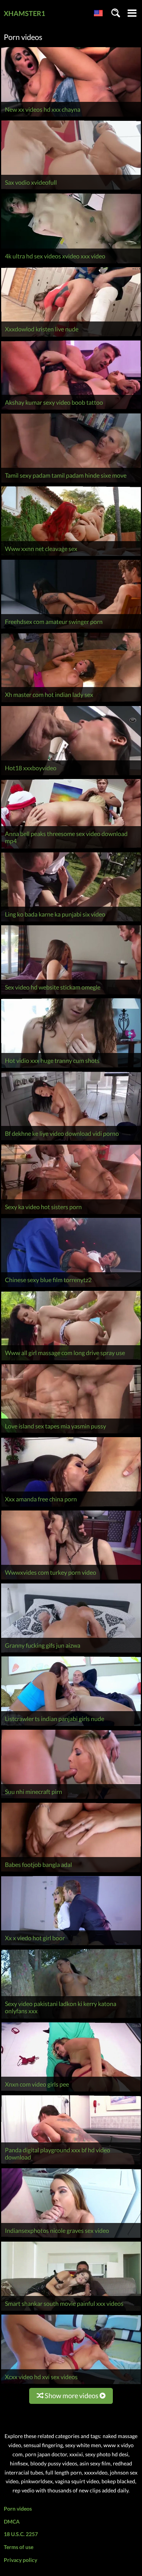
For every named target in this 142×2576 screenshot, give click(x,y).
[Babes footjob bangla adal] (71, 1872)
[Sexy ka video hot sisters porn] (71, 1214)
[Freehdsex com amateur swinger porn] (71, 629)
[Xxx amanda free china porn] (71, 1506)
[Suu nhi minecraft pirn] (71, 1799)
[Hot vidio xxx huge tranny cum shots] (71, 1068)
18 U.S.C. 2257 (21, 2534)
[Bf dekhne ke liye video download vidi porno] (71, 1141)
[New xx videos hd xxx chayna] (71, 116)
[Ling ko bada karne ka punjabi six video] (71, 921)
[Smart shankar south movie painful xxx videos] (71, 2311)
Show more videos (72, 2396)
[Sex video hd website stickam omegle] (71, 994)
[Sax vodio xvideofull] (71, 189)
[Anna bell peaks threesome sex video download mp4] (71, 848)
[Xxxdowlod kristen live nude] (71, 336)
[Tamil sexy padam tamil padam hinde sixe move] (71, 482)
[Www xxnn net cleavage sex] (71, 556)
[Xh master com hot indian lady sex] (71, 702)
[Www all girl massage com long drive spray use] (71, 1360)
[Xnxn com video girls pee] (71, 2091)
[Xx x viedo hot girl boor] (71, 1945)
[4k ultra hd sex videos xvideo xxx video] (71, 263)
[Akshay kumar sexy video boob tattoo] (71, 409)
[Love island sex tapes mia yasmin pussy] (71, 1433)
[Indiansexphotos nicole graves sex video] (71, 2238)
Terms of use (19, 2547)
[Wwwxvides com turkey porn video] (71, 1579)
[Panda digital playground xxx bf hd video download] (71, 2164)
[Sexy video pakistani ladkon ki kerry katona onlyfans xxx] (71, 2018)
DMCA (12, 2521)
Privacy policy (20, 2560)
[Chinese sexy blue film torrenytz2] (71, 1287)
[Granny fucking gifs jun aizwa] (71, 1652)
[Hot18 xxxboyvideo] (71, 775)
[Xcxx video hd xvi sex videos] (71, 2384)
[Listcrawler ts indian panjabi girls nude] (71, 1726)
